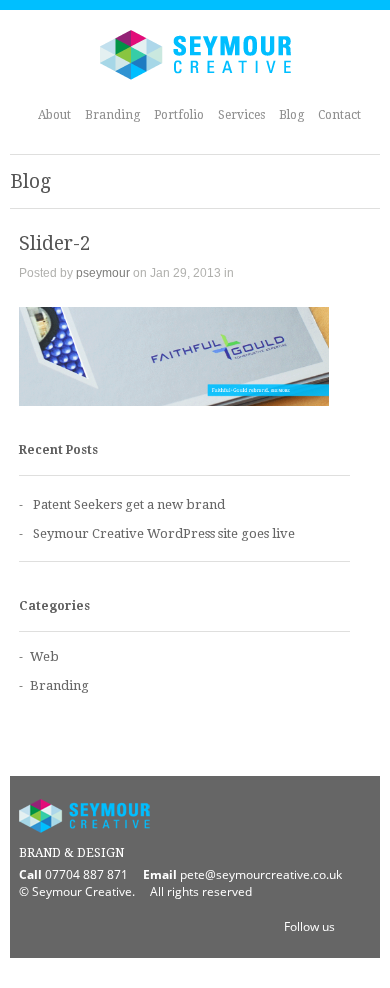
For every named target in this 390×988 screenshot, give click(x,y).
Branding (112, 115)
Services (241, 115)
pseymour (103, 273)
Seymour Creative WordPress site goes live (164, 533)
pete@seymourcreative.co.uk (261, 874)
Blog (291, 115)
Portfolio (179, 115)
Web (44, 656)
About (54, 115)
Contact (339, 115)
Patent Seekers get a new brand (129, 504)
